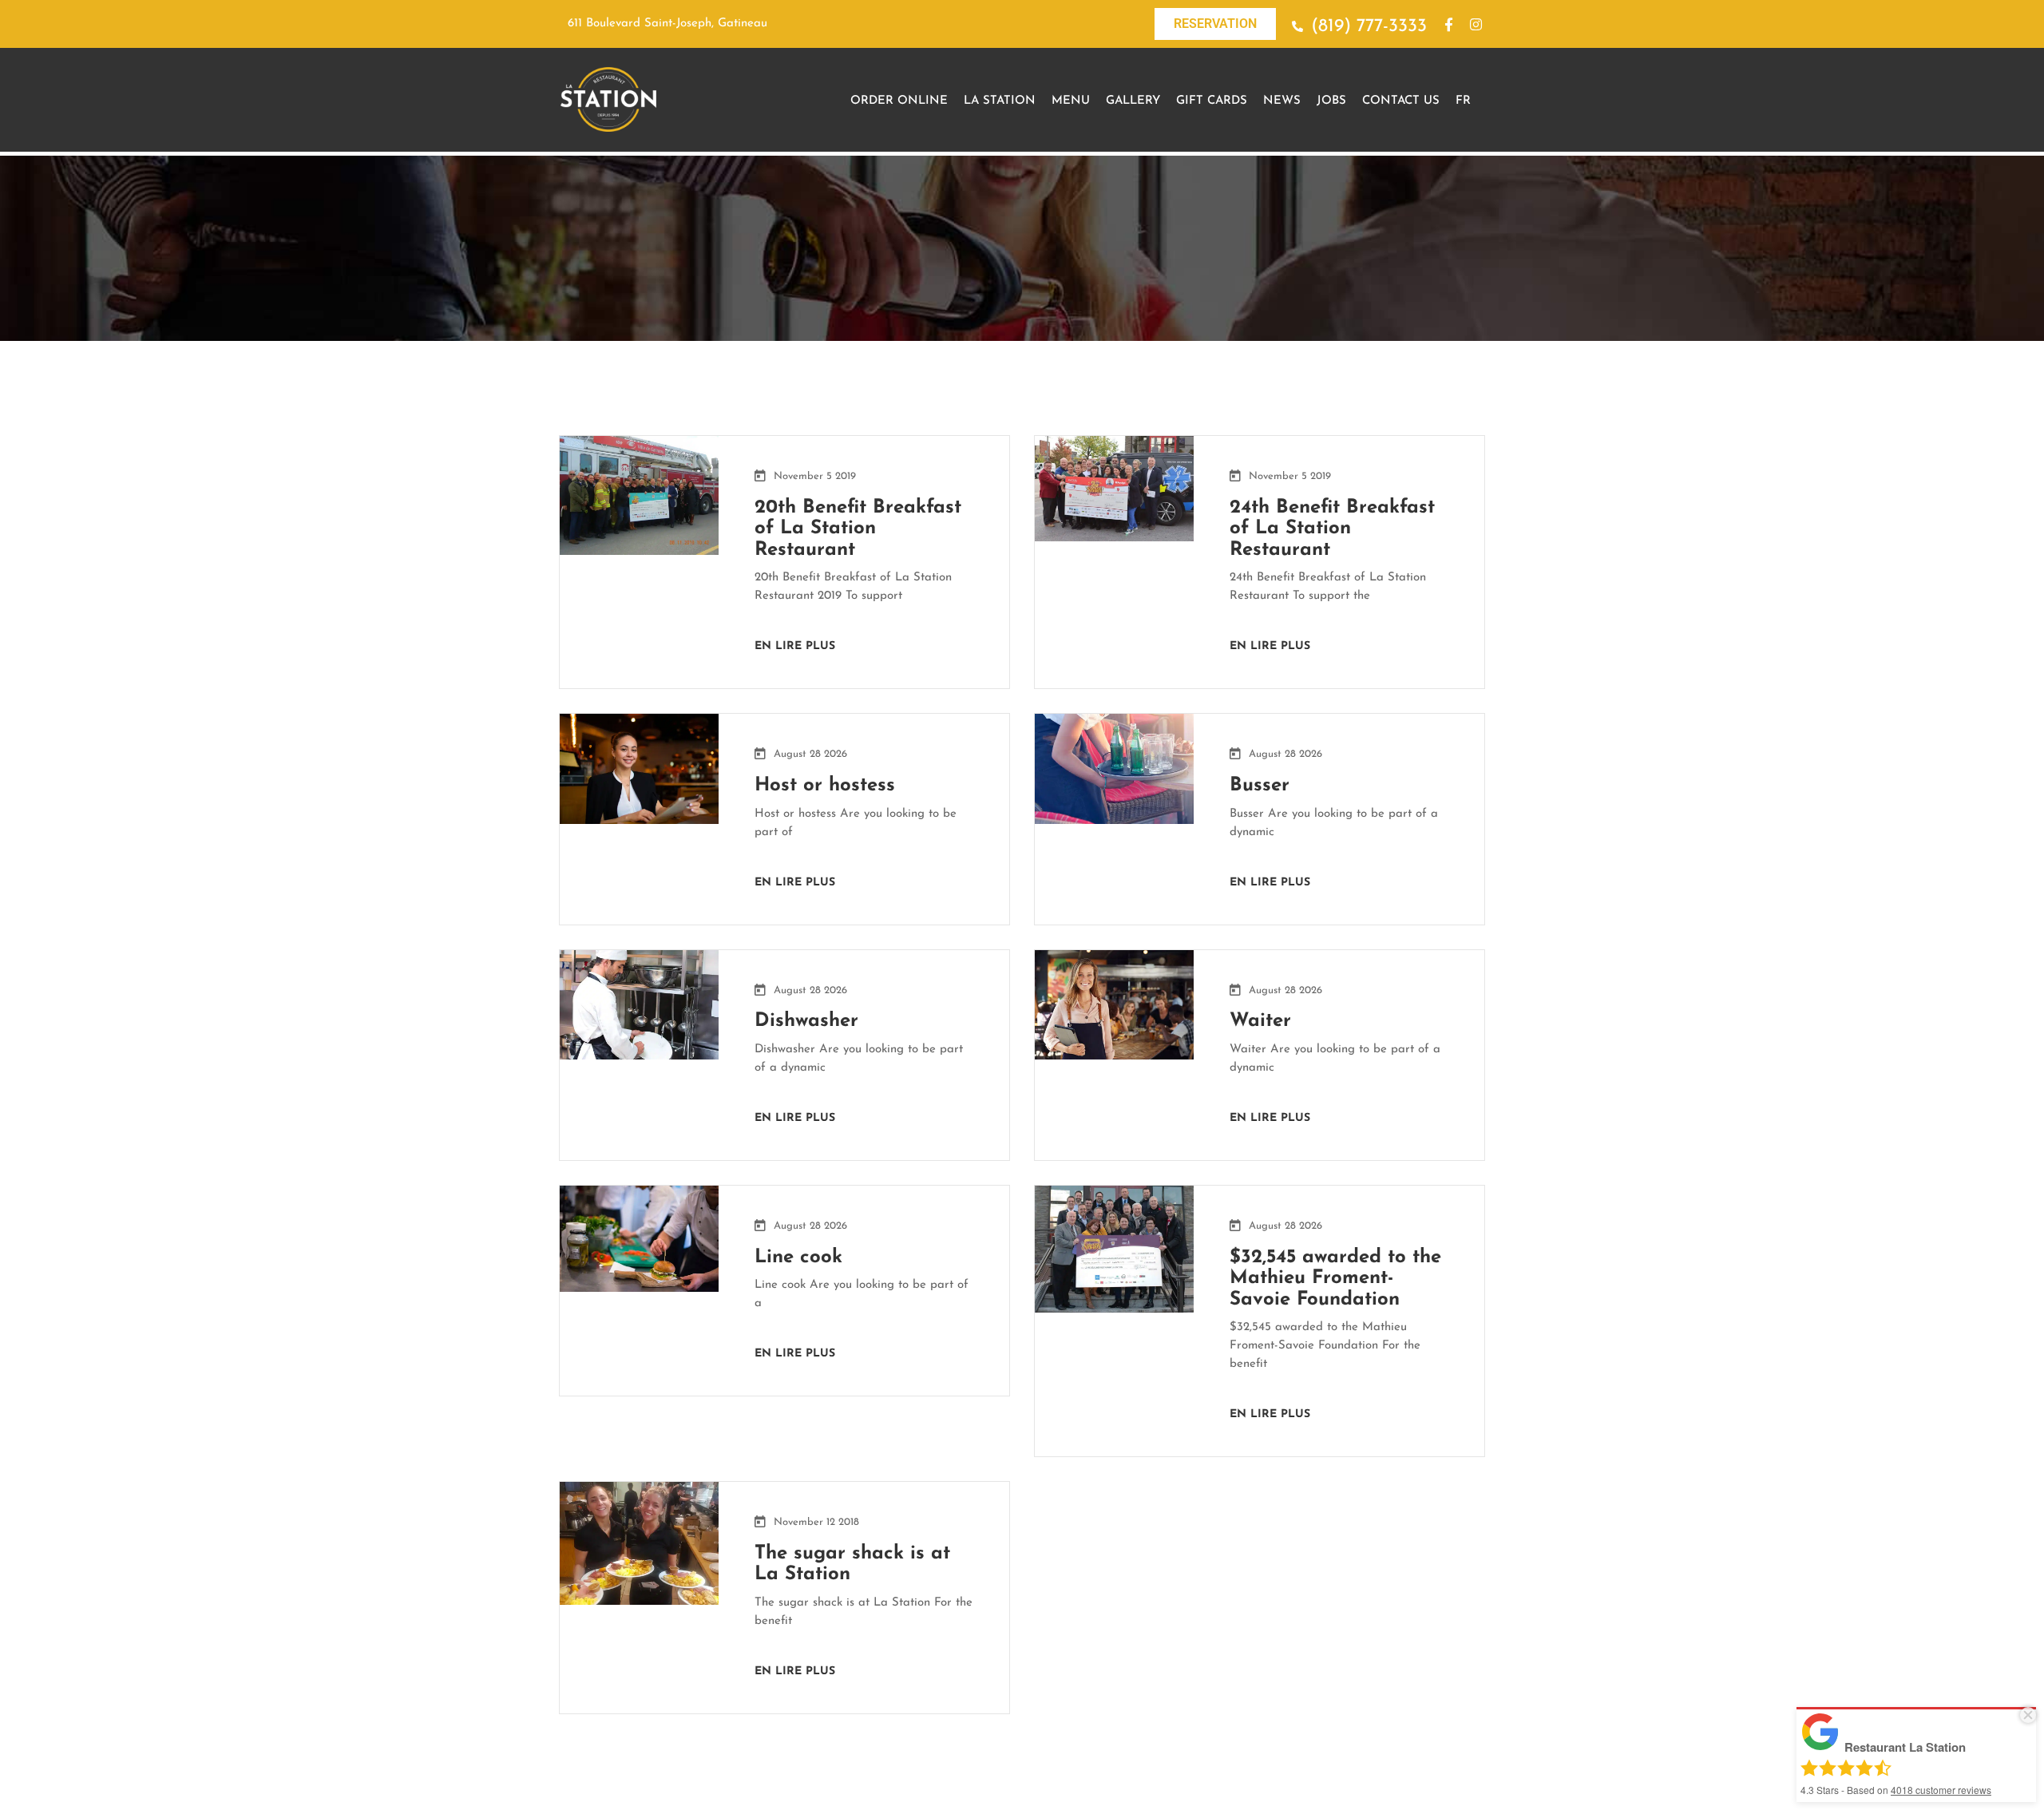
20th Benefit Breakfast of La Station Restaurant (858, 529)
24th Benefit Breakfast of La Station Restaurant (1332, 529)
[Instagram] (1476, 24)
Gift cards (1212, 101)
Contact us (1401, 101)
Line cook (798, 1257)
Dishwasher (806, 1021)
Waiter (1260, 1021)
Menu (1071, 101)
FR (1463, 101)
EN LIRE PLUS (795, 646)
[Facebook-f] (1448, 24)
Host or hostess (825, 786)
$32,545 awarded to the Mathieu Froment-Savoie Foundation (1335, 1279)
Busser (1260, 786)
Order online (899, 101)
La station (1000, 101)
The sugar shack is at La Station (852, 1564)
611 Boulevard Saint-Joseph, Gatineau (667, 24)
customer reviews (1941, 1790)
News (1282, 101)
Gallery (1133, 101)
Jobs (1331, 101)
